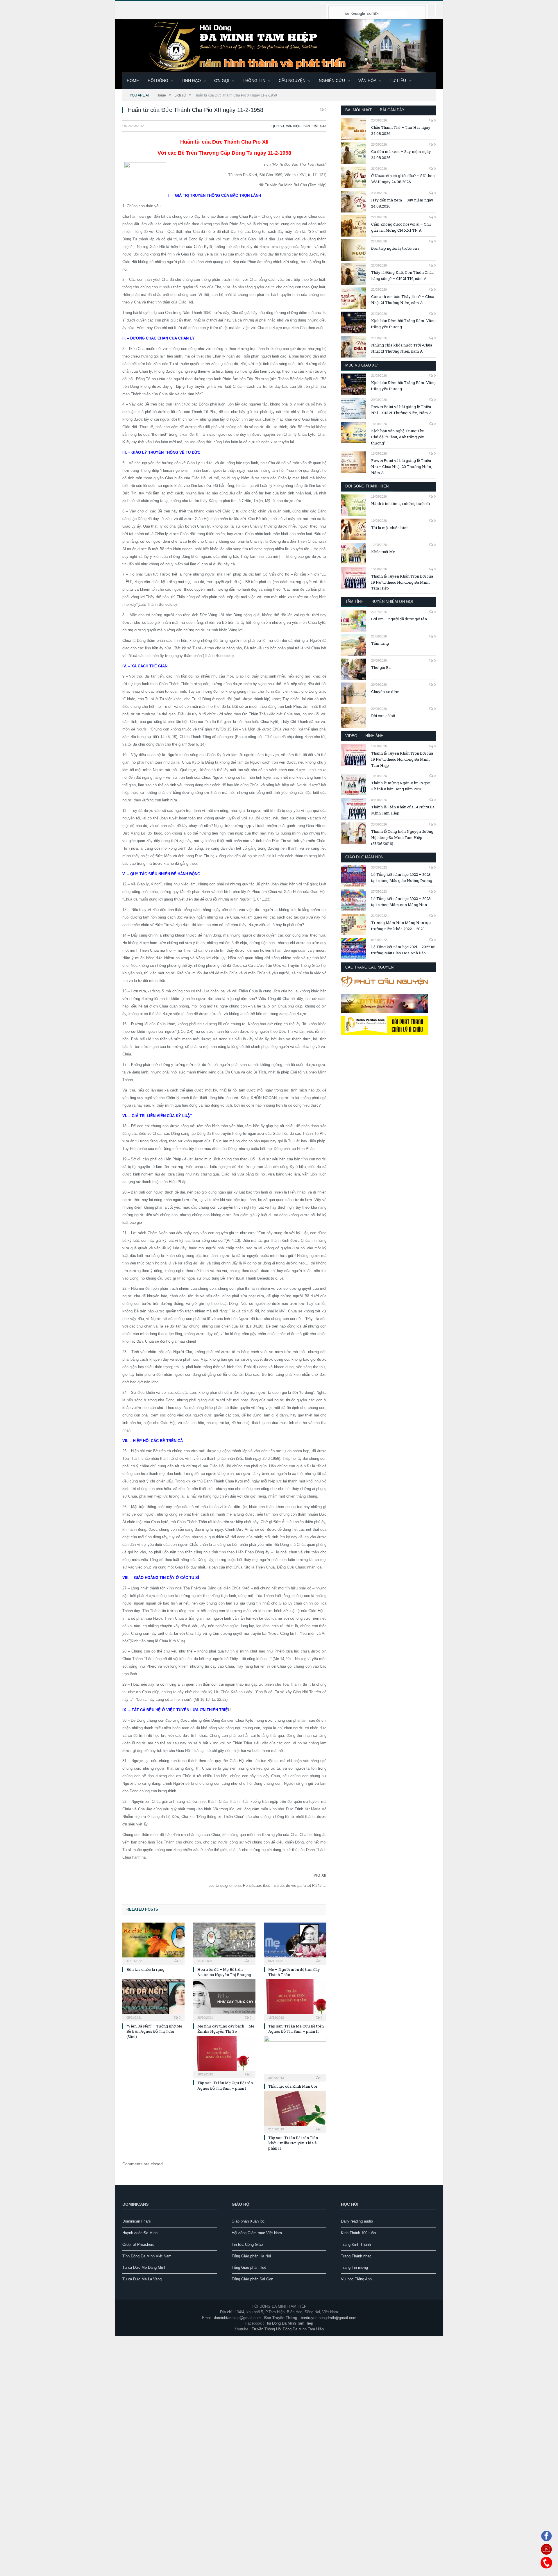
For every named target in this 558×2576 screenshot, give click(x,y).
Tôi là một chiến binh (390, 528)
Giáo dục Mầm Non (364, 857)
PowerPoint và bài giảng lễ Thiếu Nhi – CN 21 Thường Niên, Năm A (401, 410)
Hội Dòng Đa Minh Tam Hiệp (289, 2323)
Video (351, 736)
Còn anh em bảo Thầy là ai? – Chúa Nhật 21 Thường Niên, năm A (403, 300)
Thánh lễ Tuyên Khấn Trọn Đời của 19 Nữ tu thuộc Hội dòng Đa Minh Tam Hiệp (402, 582)
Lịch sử (278, 126)
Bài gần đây (392, 110)
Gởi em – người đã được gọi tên (399, 619)
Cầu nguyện (292, 81)
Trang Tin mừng (354, 2267)
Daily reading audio (357, 2221)
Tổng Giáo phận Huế (249, 2267)
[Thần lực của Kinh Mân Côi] (295, 2057)
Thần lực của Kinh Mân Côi (293, 2086)
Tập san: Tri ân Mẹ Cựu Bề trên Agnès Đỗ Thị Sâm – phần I (225, 2085)
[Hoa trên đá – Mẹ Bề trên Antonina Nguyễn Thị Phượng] (224, 1942)
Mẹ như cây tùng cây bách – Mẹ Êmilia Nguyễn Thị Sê (226, 2028)
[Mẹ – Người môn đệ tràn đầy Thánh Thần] (295, 1942)
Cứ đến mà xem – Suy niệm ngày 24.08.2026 (401, 154)
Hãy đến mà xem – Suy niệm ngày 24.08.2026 (402, 203)
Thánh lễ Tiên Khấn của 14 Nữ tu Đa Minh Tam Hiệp (403, 810)
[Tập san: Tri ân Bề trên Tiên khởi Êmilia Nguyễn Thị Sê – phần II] (295, 2111)
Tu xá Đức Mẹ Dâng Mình (144, 2267)
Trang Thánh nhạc (356, 2256)
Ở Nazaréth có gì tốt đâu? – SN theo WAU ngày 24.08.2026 (403, 179)
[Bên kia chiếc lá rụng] (153, 1942)
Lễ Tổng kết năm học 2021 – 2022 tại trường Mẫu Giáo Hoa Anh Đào (403, 950)
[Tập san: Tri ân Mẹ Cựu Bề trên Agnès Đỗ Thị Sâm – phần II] (295, 1999)
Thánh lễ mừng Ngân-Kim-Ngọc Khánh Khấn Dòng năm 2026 (400, 786)
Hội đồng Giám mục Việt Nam (257, 2232)
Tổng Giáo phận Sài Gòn (252, 2278)
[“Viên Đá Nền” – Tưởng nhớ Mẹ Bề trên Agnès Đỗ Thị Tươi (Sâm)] (153, 1999)
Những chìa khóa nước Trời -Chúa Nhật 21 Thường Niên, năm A (402, 348)
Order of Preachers (138, 2244)
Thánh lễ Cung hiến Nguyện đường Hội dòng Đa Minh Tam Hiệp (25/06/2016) (402, 837)
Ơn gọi (222, 81)
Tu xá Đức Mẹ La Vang (142, 2278)
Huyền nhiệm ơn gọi (392, 602)
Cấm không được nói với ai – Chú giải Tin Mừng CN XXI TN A (401, 227)
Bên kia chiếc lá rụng (145, 1969)
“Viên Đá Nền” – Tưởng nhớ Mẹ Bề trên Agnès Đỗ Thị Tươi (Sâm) (154, 2031)
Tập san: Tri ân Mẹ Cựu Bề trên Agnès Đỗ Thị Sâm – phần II (296, 2028)
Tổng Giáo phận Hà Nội (251, 2256)
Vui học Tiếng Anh (356, 2278)
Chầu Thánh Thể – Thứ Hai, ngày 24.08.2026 (401, 130)
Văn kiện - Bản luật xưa (306, 126)
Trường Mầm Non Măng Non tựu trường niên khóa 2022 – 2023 (401, 926)
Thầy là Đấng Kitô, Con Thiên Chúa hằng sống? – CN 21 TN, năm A (402, 275)
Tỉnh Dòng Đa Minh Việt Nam (147, 2256)
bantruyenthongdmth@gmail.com (329, 2317)
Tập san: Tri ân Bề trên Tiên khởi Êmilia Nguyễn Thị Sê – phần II (294, 2142)
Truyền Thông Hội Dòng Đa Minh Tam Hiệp (288, 2328)
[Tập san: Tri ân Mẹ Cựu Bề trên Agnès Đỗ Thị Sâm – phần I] (224, 2056)
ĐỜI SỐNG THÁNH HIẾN (367, 486)
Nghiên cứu (332, 81)
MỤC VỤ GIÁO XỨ (362, 365)
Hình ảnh (374, 736)
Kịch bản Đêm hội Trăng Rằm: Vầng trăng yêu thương (403, 324)
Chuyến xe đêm (385, 692)
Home (133, 81)
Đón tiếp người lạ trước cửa (395, 248)
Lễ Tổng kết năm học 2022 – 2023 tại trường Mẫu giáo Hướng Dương (402, 877)
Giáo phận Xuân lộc (248, 2221)
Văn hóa (367, 81)
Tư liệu (398, 81)
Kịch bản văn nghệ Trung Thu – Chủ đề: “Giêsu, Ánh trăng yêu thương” (399, 437)
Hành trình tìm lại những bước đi (400, 503)
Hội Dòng (158, 81)
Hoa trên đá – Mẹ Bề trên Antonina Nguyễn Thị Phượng (224, 1971)
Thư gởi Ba (381, 667)
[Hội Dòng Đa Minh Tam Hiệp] (279, 45)
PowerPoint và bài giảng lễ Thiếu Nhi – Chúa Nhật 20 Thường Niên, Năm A (401, 467)
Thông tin (254, 81)
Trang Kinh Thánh (356, 2244)
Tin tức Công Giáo (247, 2244)
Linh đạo (191, 81)
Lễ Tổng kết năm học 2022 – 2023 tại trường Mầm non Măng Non (401, 902)
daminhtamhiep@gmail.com (237, 2317)
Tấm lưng (380, 643)
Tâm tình (354, 602)
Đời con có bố (383, 716)
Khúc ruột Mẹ (383, 552)
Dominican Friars (137, 2221)
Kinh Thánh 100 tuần (358, 2232)
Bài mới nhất (358, 110)
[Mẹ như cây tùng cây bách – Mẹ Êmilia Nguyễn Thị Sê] (224, 1999)
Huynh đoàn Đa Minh (140, 2232)
